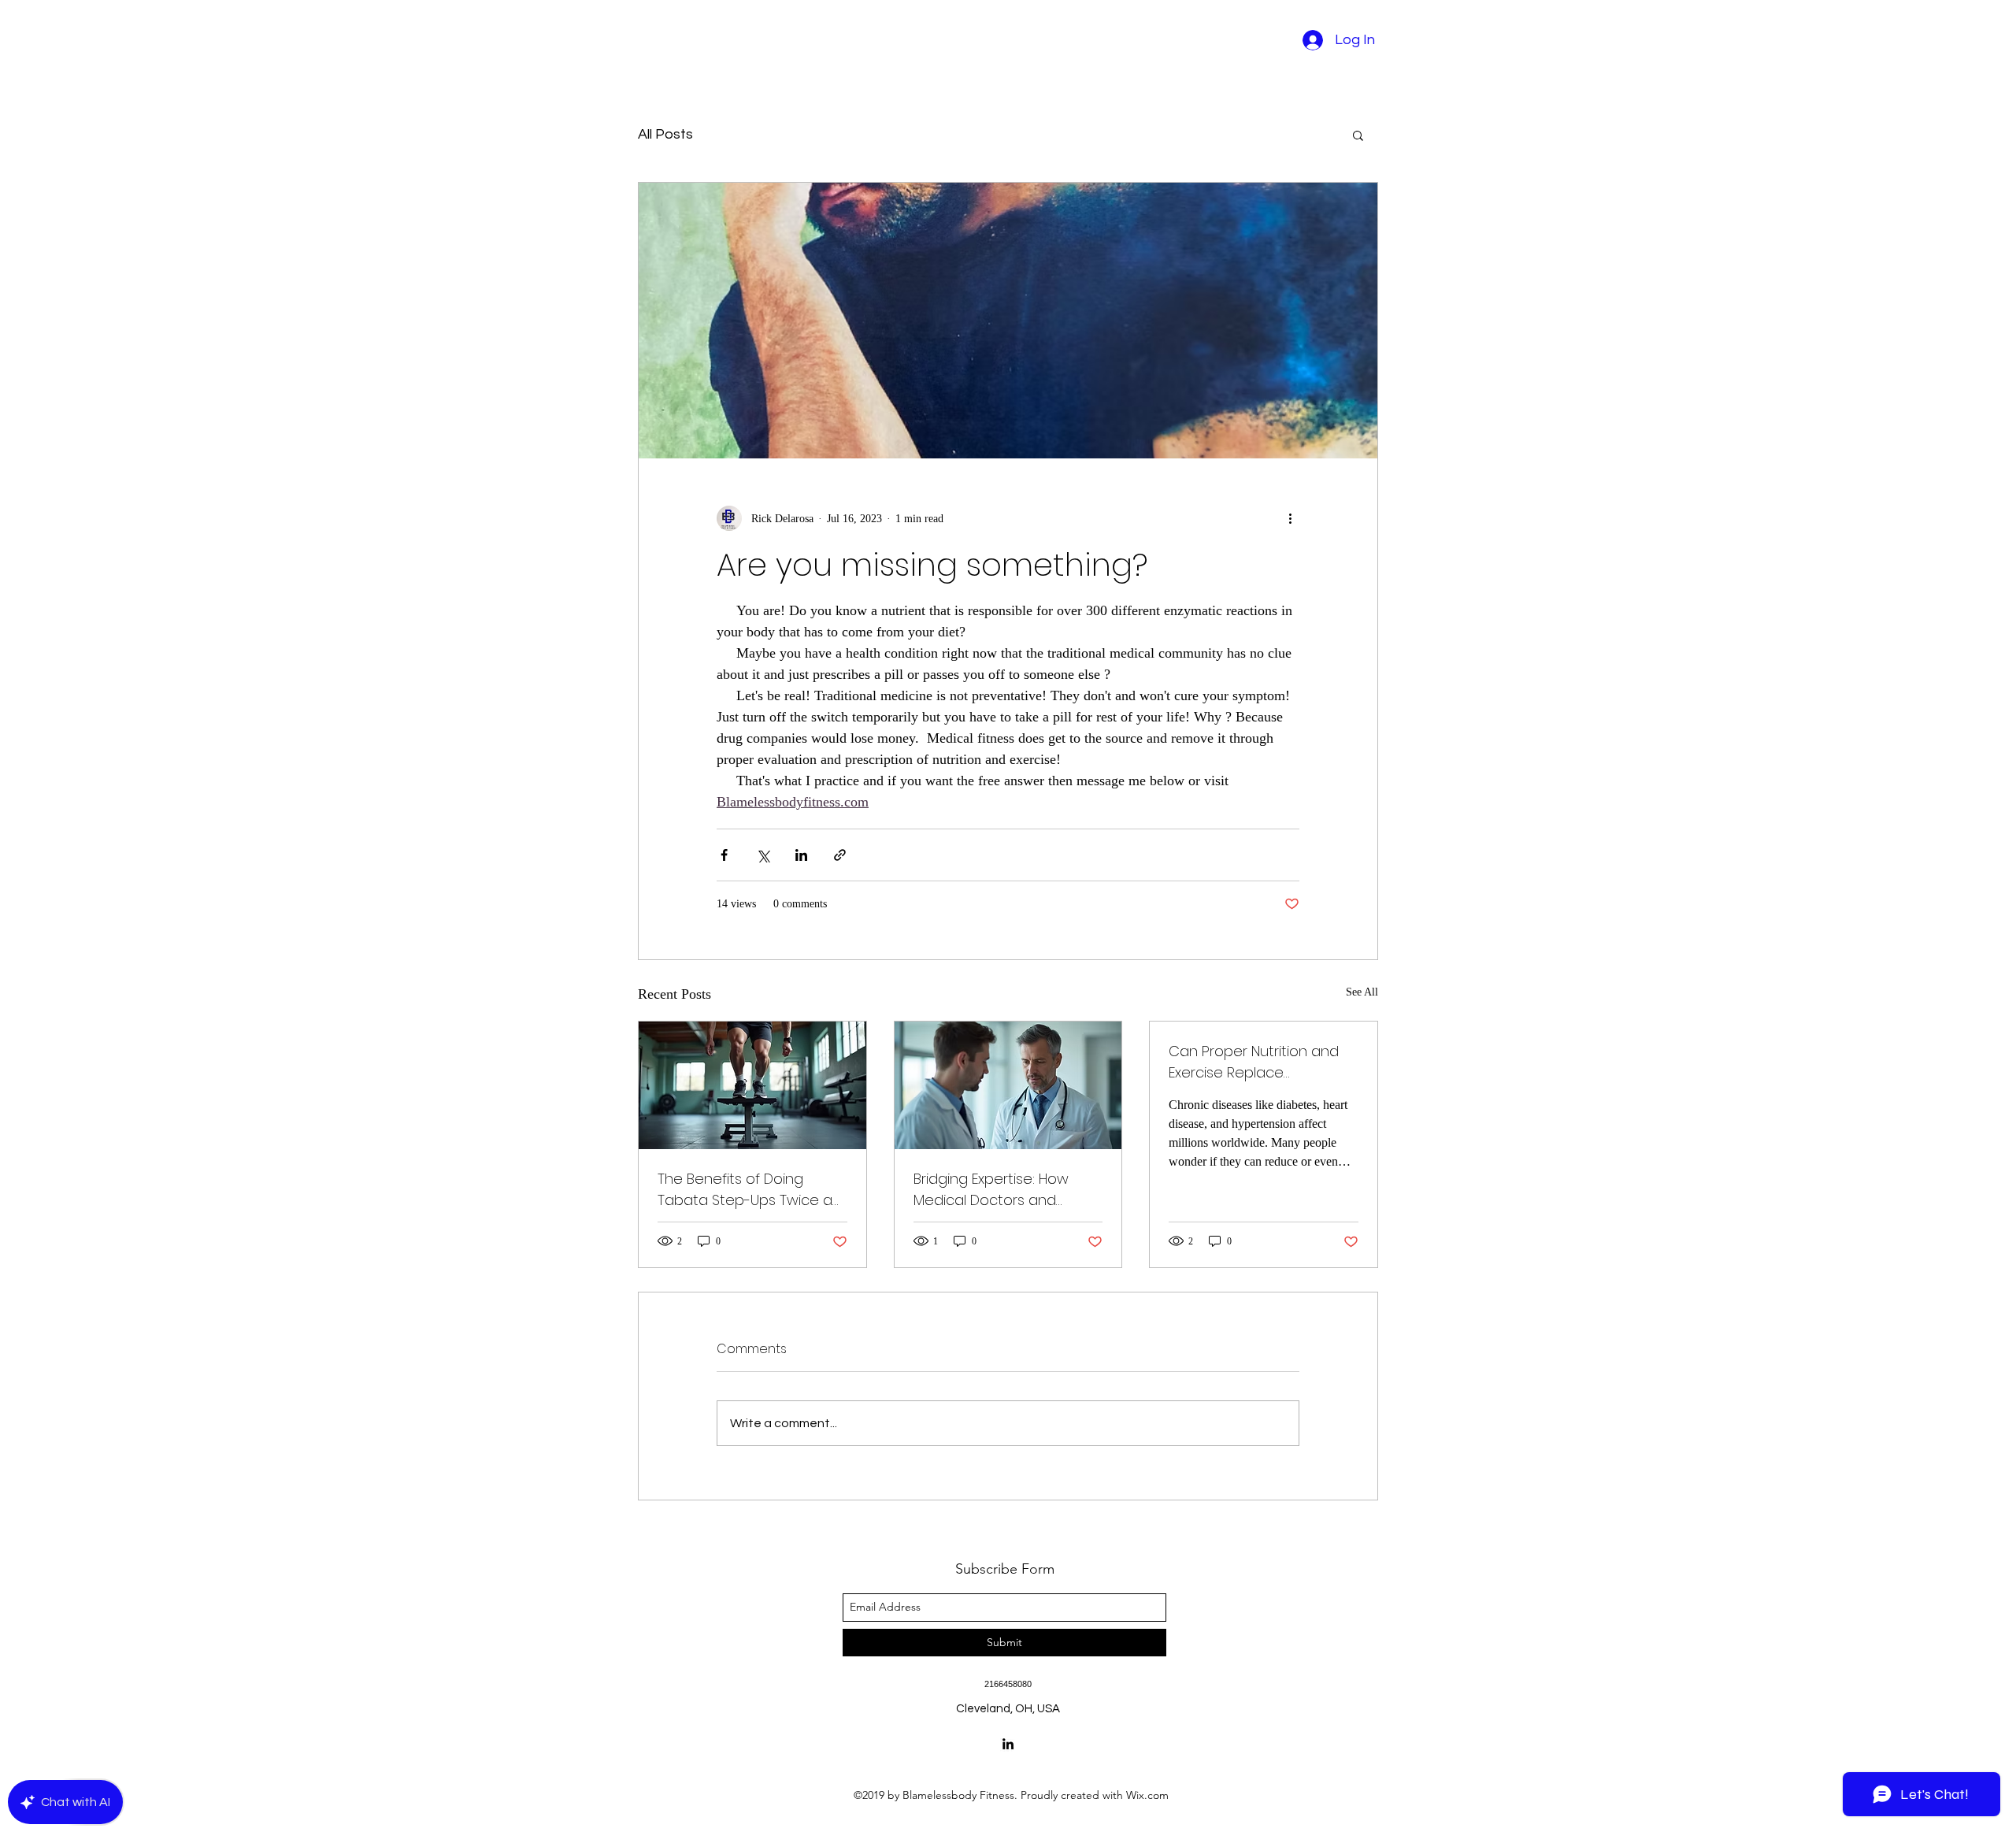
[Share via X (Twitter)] (763, 855)
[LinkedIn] (1008, 1744)
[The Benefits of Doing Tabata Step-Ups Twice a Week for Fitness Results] (752, 1085)
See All (1362, 992)
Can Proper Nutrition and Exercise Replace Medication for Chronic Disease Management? (1254, 1062)
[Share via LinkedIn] (801, 855)
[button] (1358, 135)
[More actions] (1290, 518)
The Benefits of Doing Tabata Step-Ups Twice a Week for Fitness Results (745, 1190)
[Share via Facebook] (724, 855)
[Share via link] (840, 855)
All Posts (665, 134)
